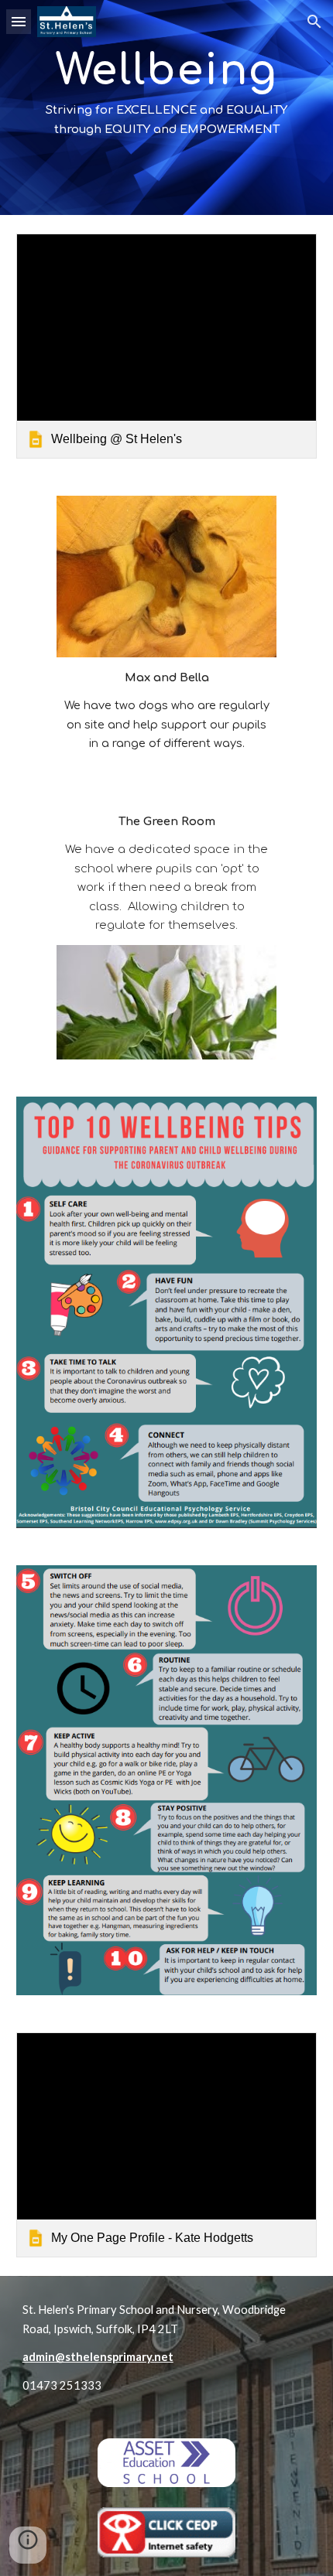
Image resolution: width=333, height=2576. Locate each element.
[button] (19, 21)
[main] (167, 107)
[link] (167, 346)
